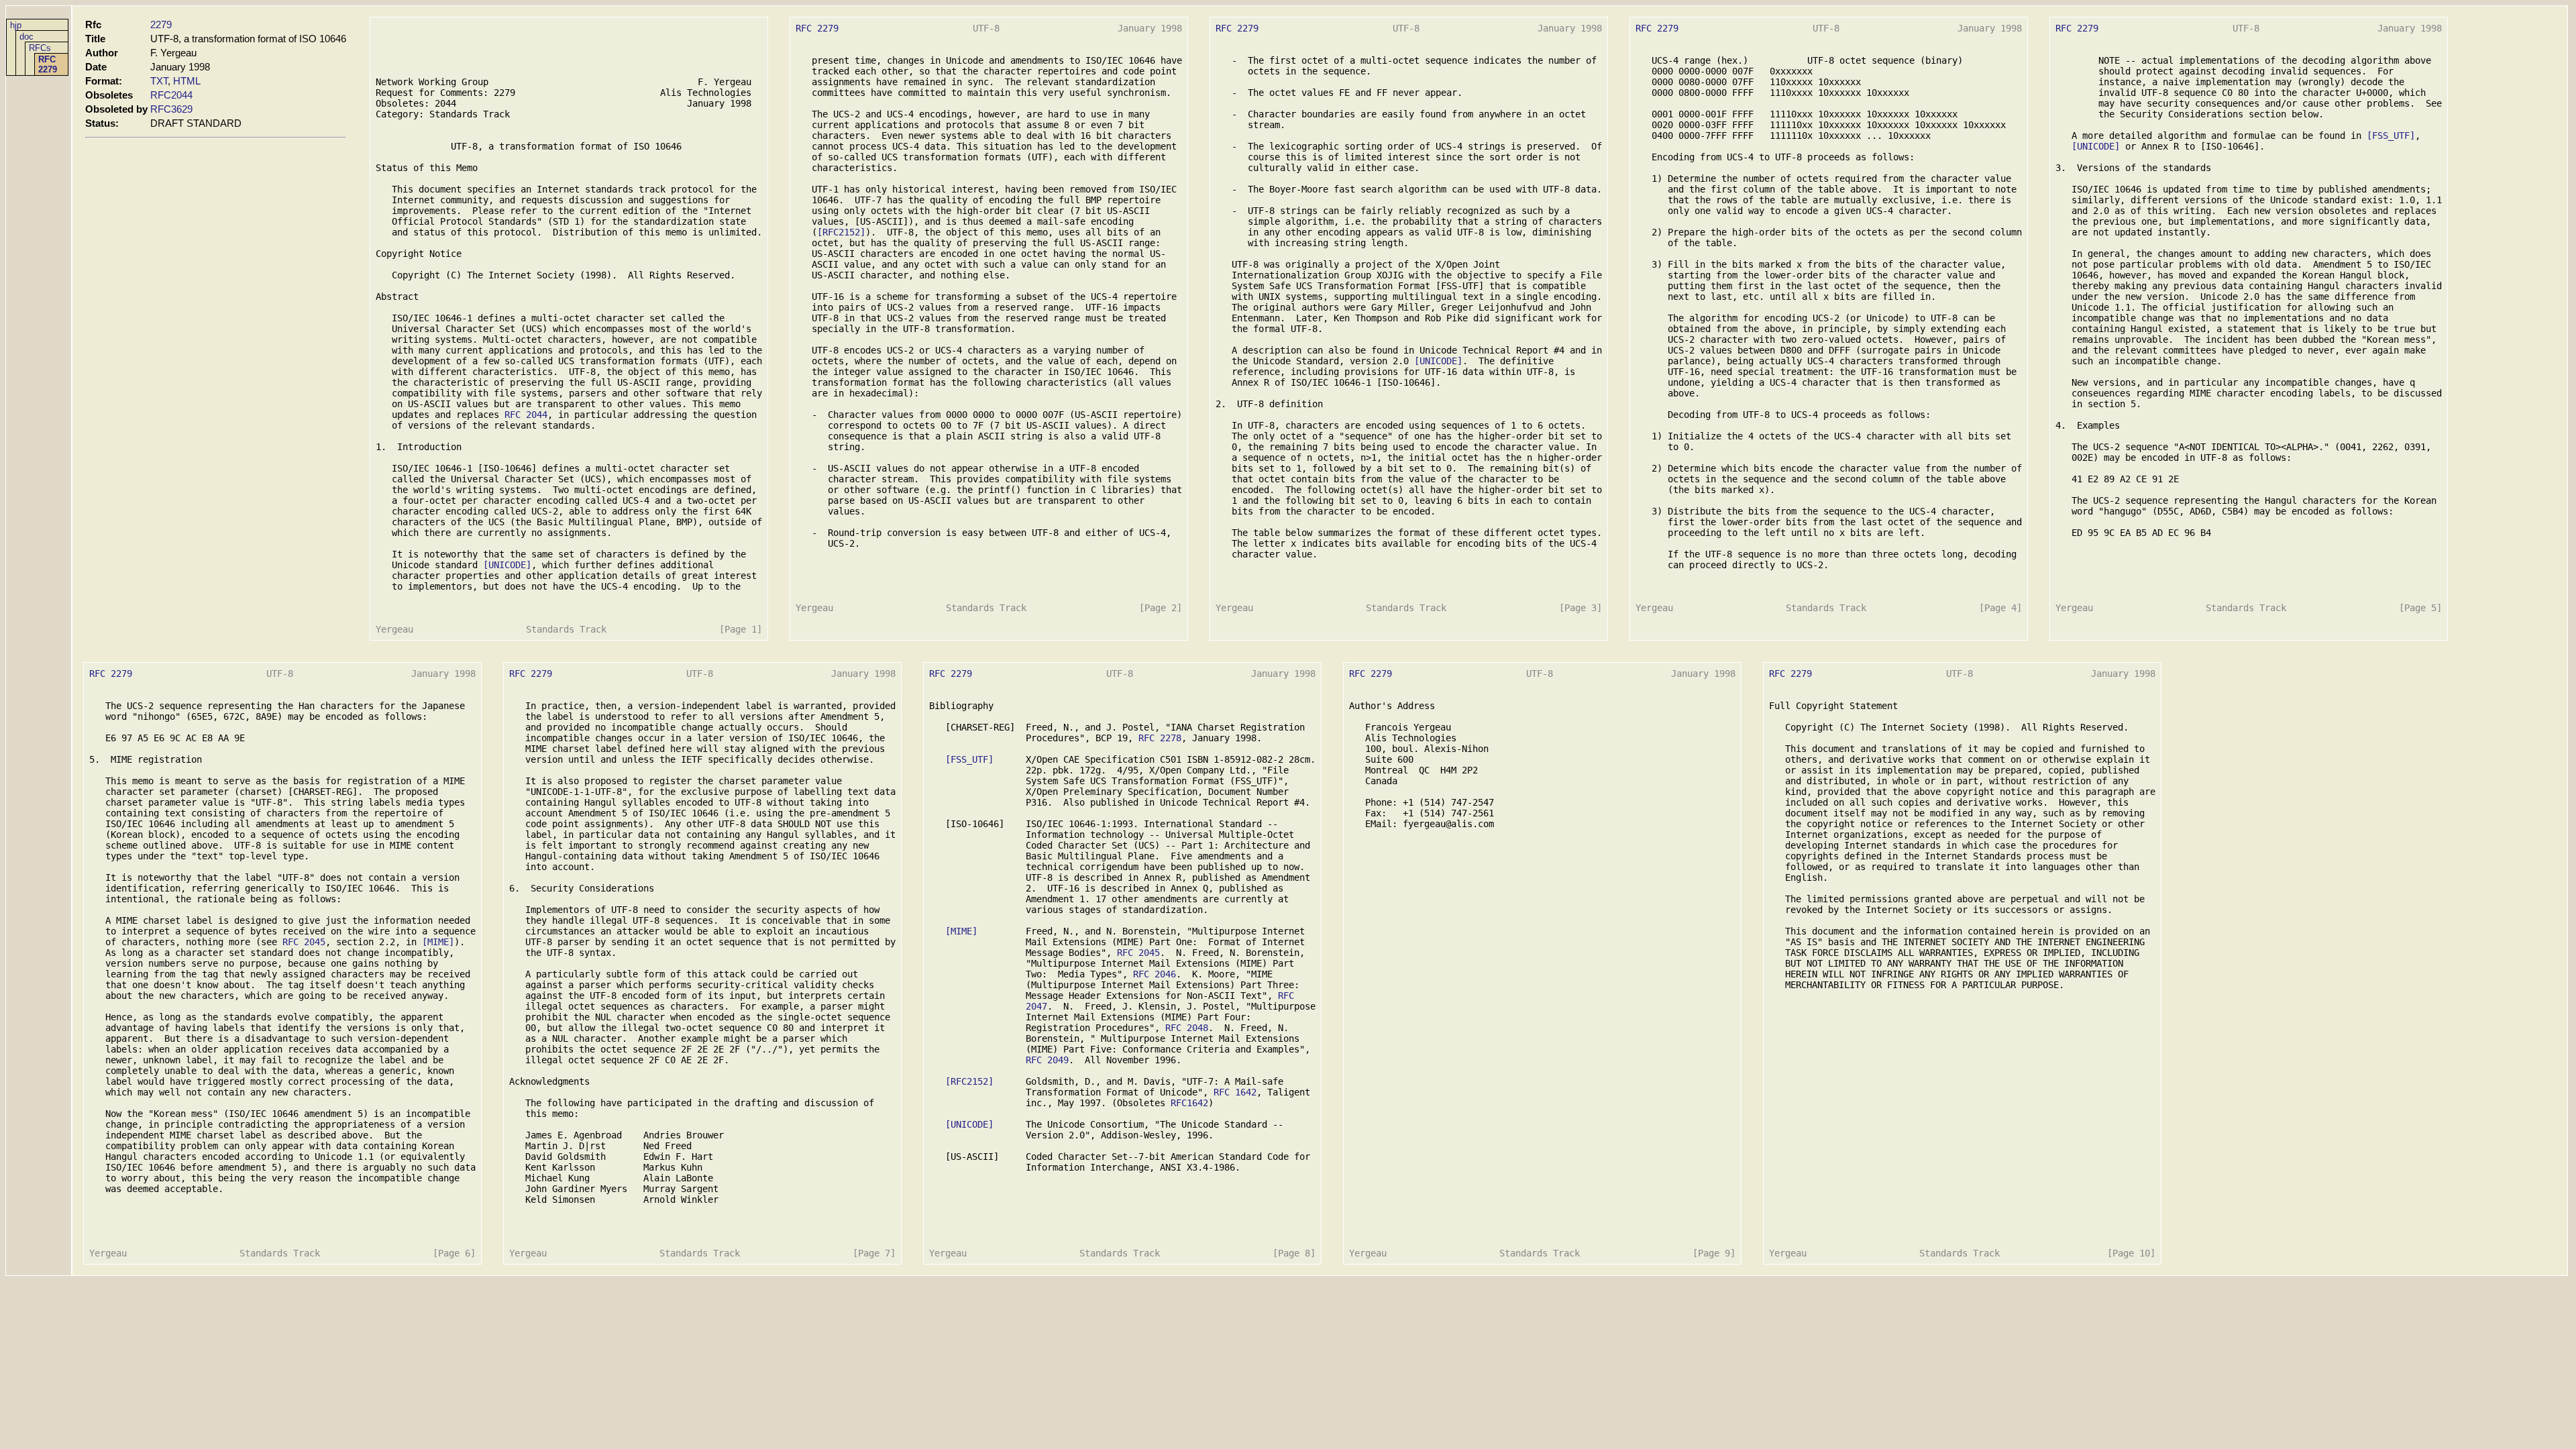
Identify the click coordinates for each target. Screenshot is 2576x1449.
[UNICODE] (507, 565)
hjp (16, 25)
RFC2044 (171, 95)
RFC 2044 (526, 415)
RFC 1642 (1235, 1092)
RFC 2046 (1155, 974)
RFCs (40, 48)
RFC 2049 (1047, 1060)
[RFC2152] (841, 232)
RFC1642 (1189, 1103)
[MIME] (438, 942)
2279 (161, 24)
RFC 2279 (48, 64)
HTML (187, 81)
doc (26, 37)
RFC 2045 (304, 942)
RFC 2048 (1187, 1028)
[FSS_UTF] (2391, 136)
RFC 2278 (1160, 738)
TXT (159, 81)
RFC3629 (171, 109)
